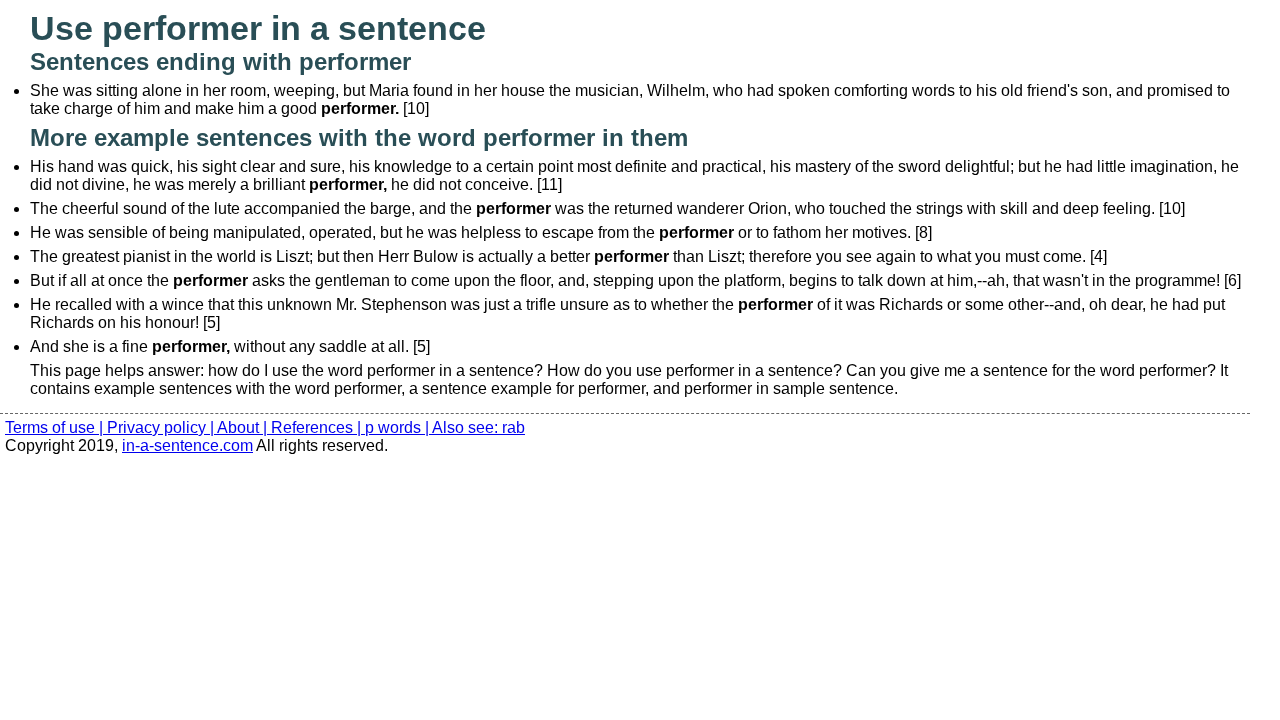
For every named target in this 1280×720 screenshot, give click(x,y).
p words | (398, 427)
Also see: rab (478, 427)
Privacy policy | (162, 427)
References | (318, 427)
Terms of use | (56, 427)
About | (244, 427)
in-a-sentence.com (187, 445)
